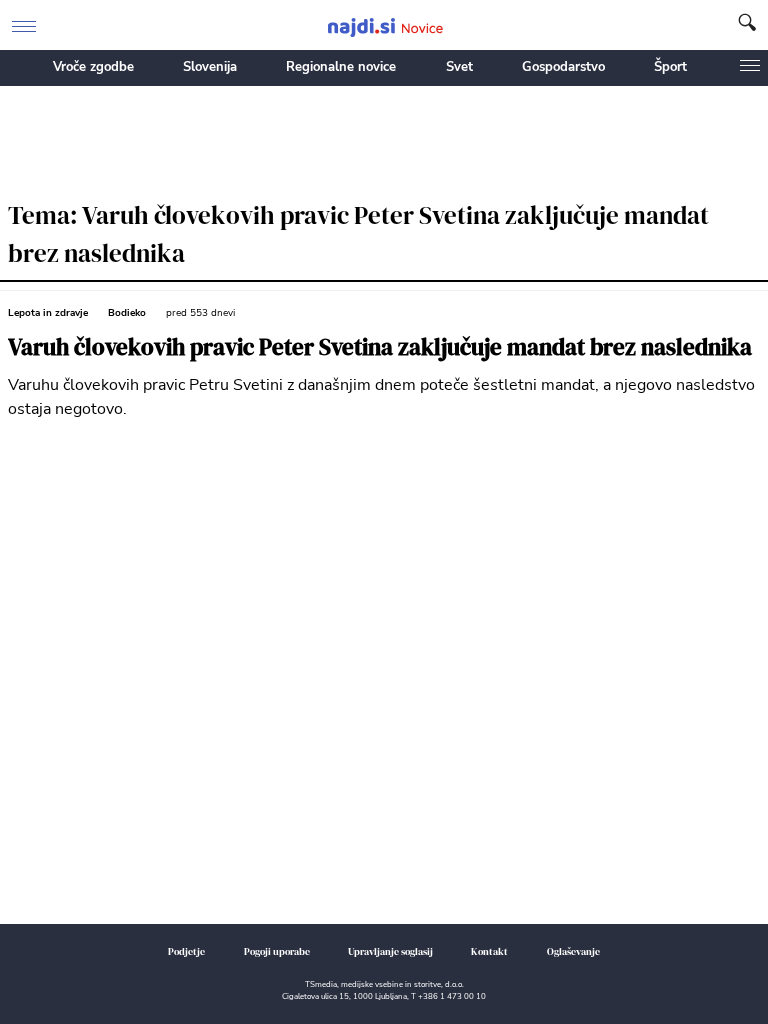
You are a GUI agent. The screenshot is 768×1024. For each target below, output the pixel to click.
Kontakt (489, 951)
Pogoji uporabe (277, 951)
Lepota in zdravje (48, 313)
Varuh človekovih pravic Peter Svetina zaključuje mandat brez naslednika (380, 347)
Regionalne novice (341, 67)
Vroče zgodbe (93, 67)
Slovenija (210, 67)
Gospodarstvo (563, 67)
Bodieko (127, 313)
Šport (670, 67)
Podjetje (186, 951)
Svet (459, 67)
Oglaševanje (573, 951)
